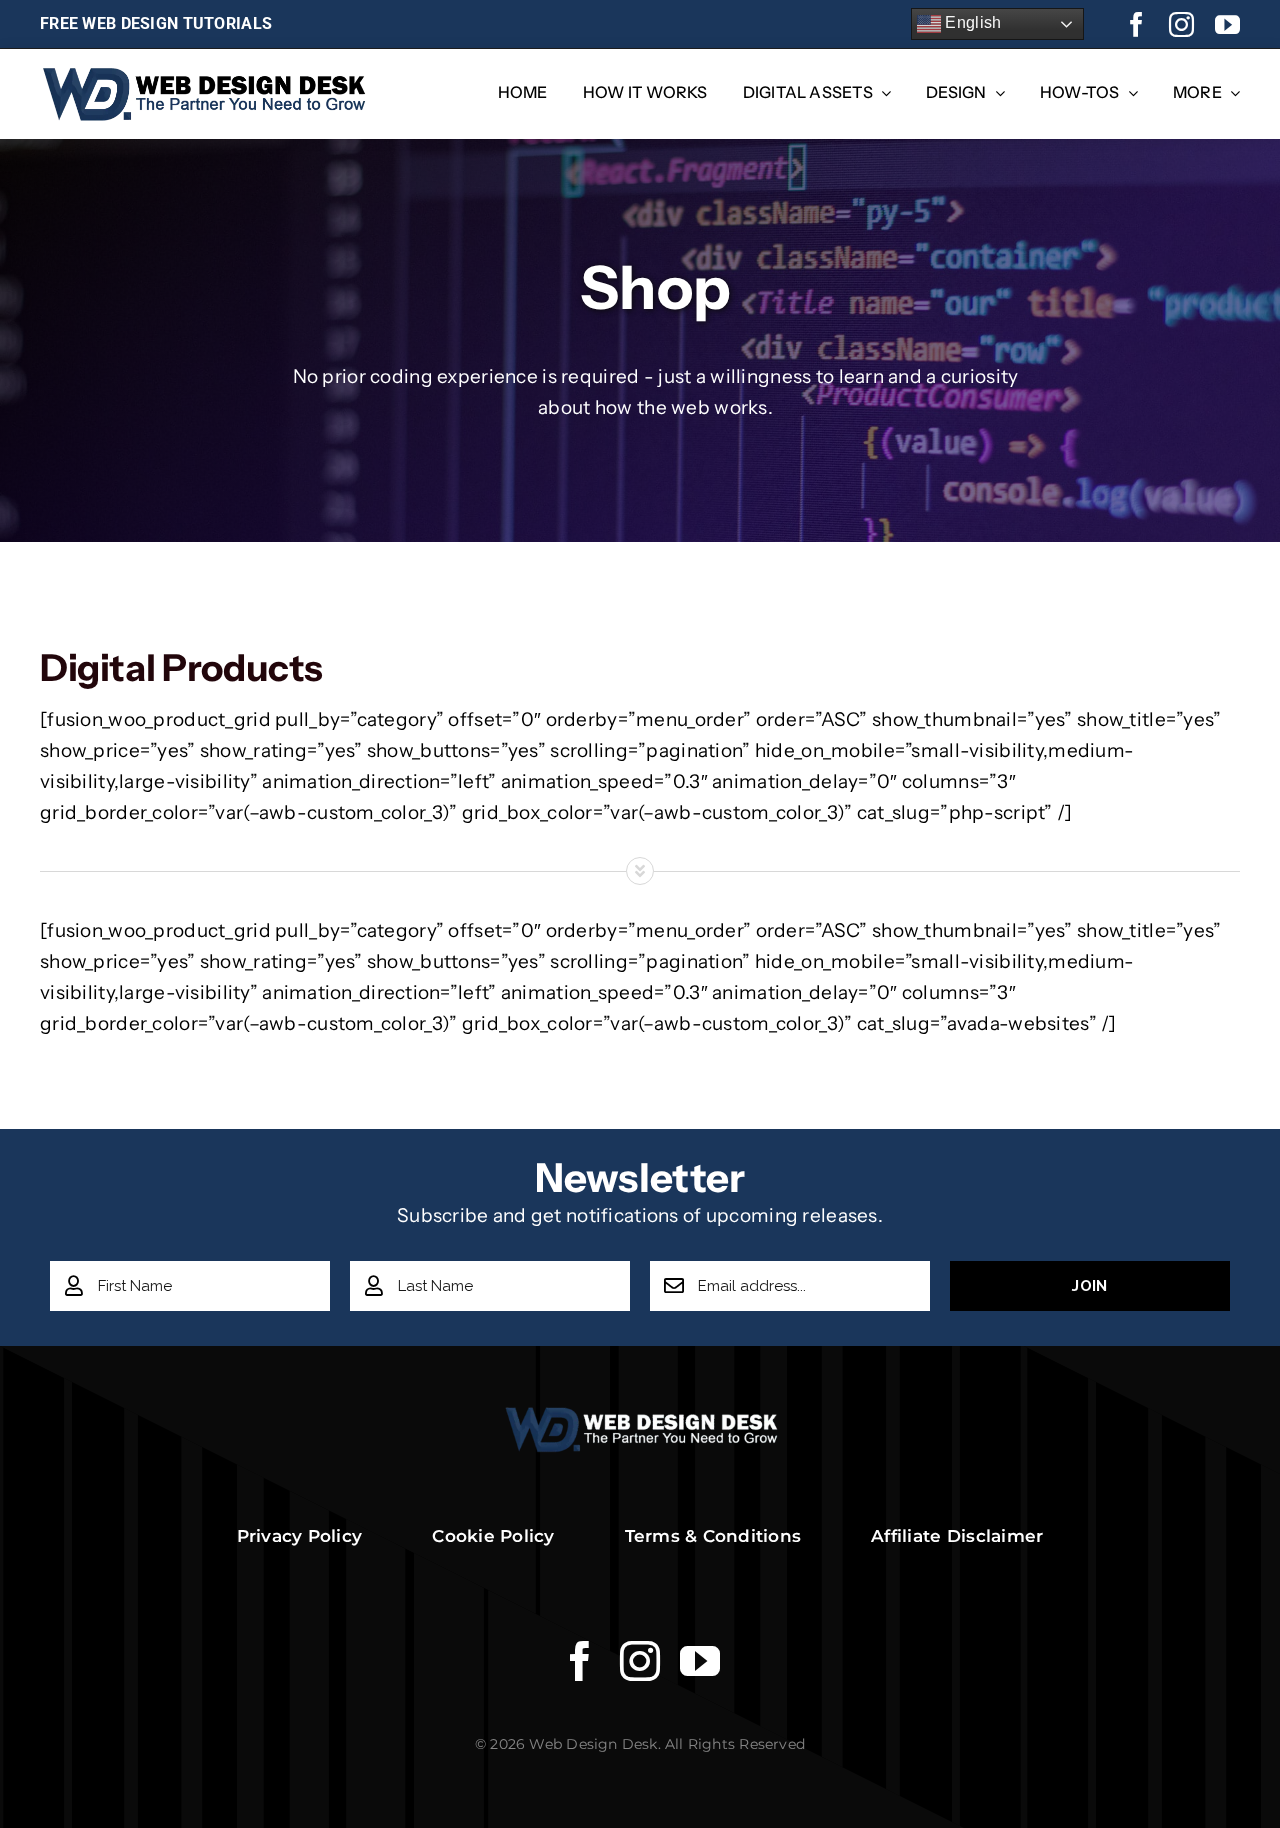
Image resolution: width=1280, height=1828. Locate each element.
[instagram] (1181, 24)
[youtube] (1227, 24)
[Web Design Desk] (640, 1415)
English (971, 22)
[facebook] (1136, 24)
